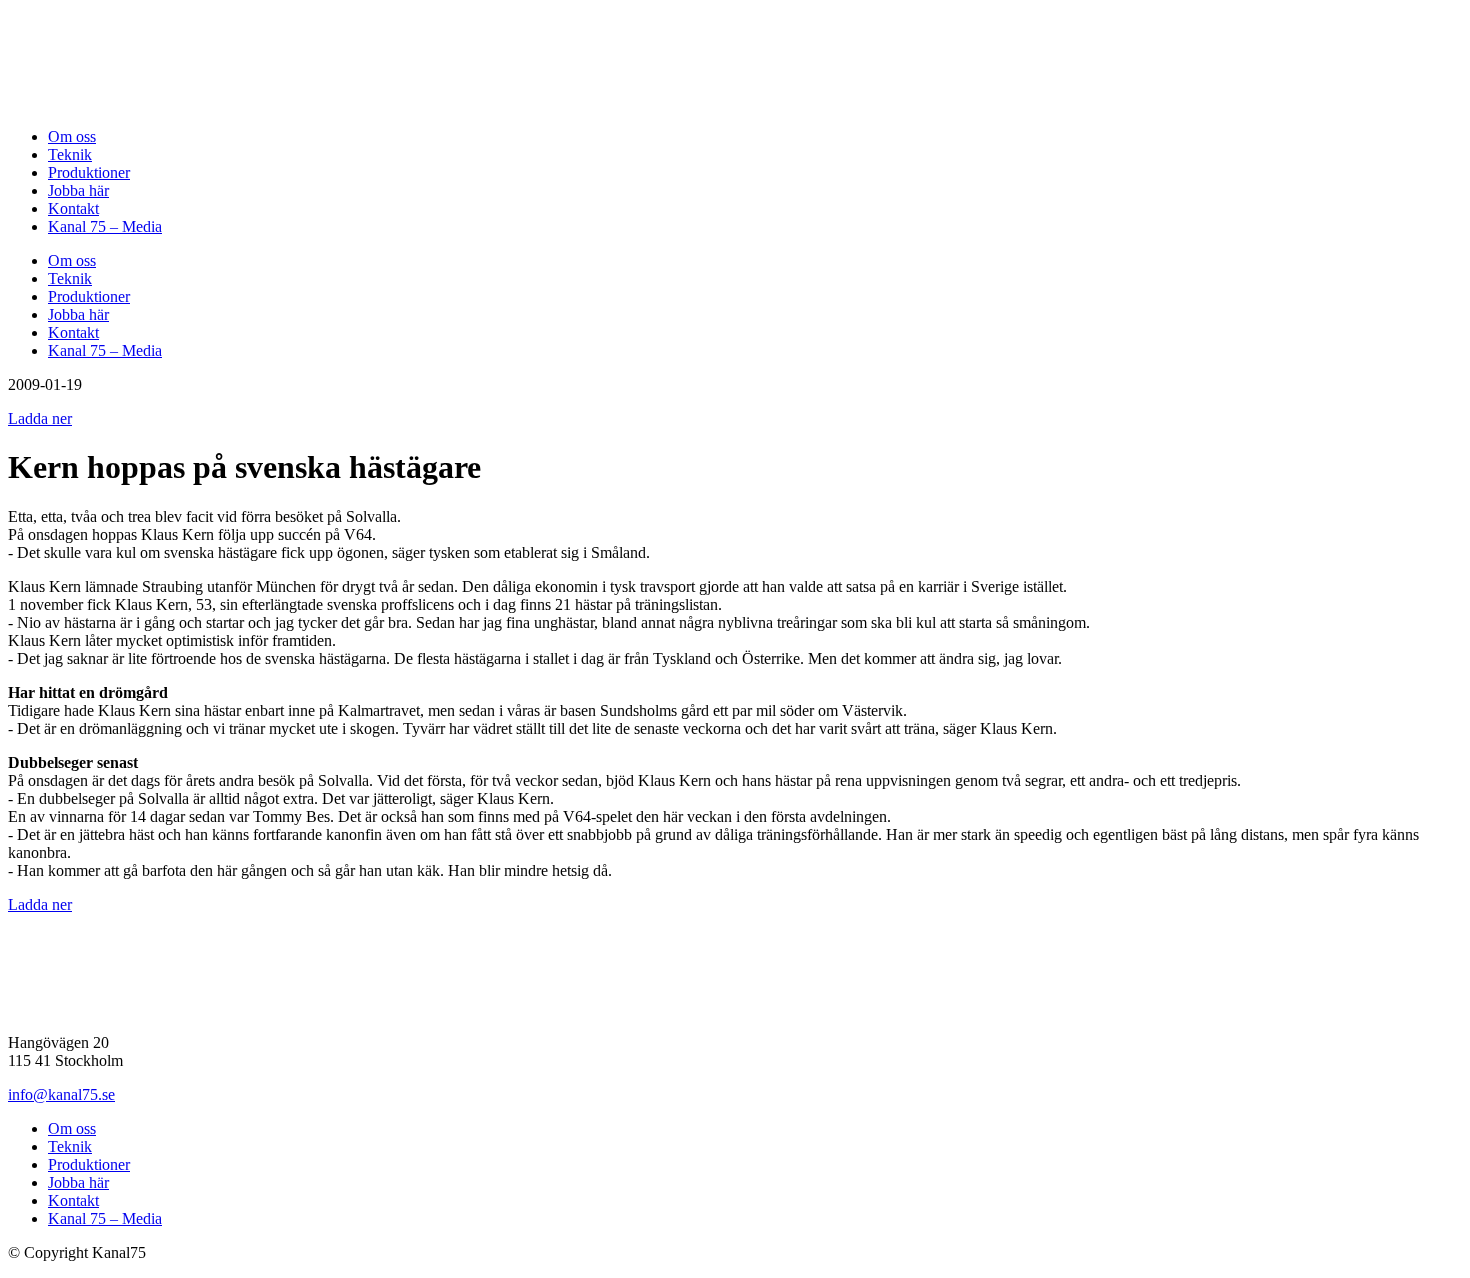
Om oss (72, 136)
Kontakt (73, 208)
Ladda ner (40, 418)
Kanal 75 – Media (105, 226)
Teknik (70, 154)
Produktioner (89, 172)
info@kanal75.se (61, 1094)
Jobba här (78, 190)
